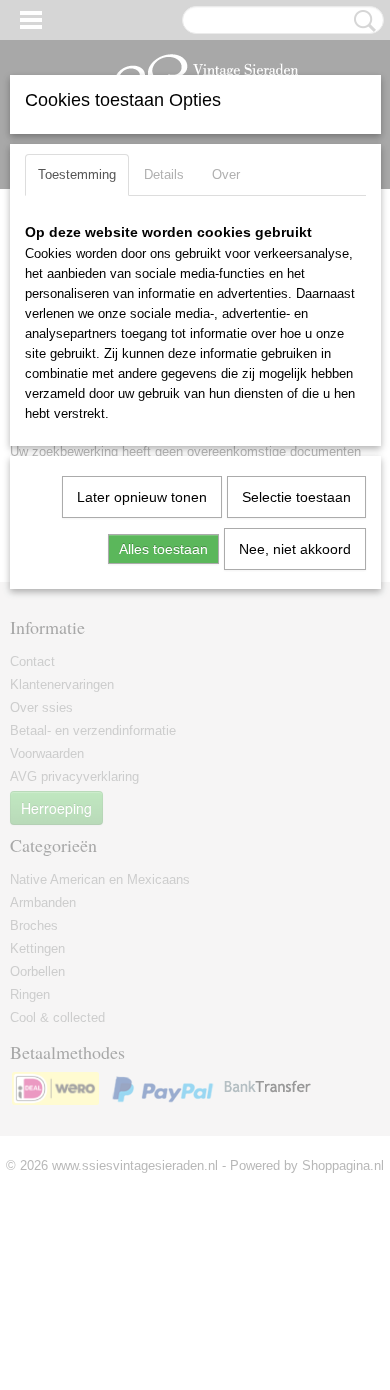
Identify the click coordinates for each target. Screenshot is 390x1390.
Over (226, 174)
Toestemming (77, 174)
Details (164, 174)
